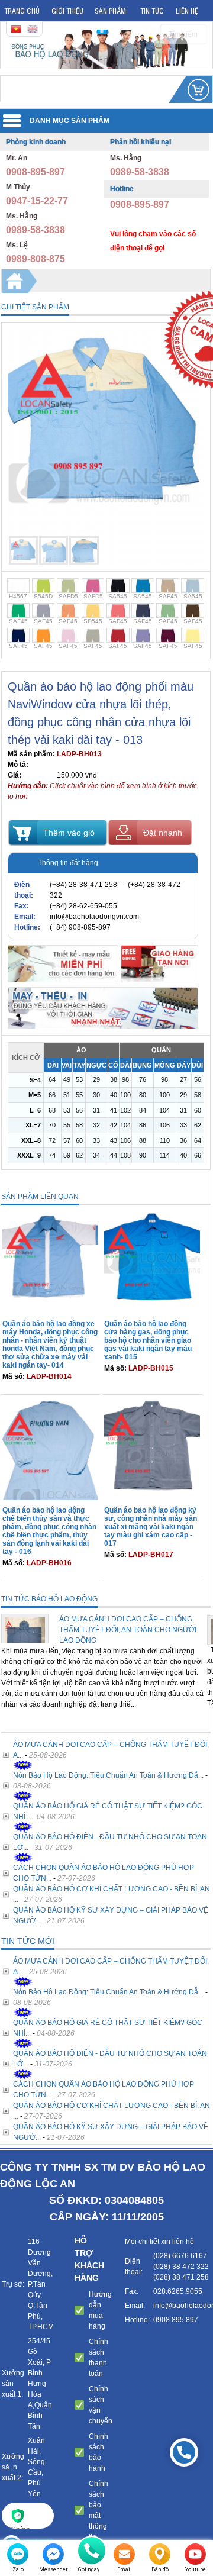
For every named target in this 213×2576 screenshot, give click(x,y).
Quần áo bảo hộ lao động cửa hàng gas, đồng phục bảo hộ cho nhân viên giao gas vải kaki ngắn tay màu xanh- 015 (148, 1340)
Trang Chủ (22, 10)
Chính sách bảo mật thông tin (99, 2510)
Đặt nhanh (163, 833)
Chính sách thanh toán (99, 2358)
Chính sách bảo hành (99, 2452)
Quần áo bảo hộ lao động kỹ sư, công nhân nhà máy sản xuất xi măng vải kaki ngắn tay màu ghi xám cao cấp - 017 (151, 1527)
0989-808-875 (35, 259)
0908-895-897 (35, 172)
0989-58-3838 (35, 230)
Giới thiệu (67, 10)
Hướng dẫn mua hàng (100, 2310)
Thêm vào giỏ (69, 833)
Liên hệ (187, 10)
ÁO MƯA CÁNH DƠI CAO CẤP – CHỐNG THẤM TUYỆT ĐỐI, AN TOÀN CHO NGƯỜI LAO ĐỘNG (128, 1630)
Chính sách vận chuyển (101, 2405)
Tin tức (152, 10)
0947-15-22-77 (37, 201)
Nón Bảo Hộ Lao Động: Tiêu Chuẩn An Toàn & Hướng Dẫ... (108, 1775)
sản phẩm (110, 10)
